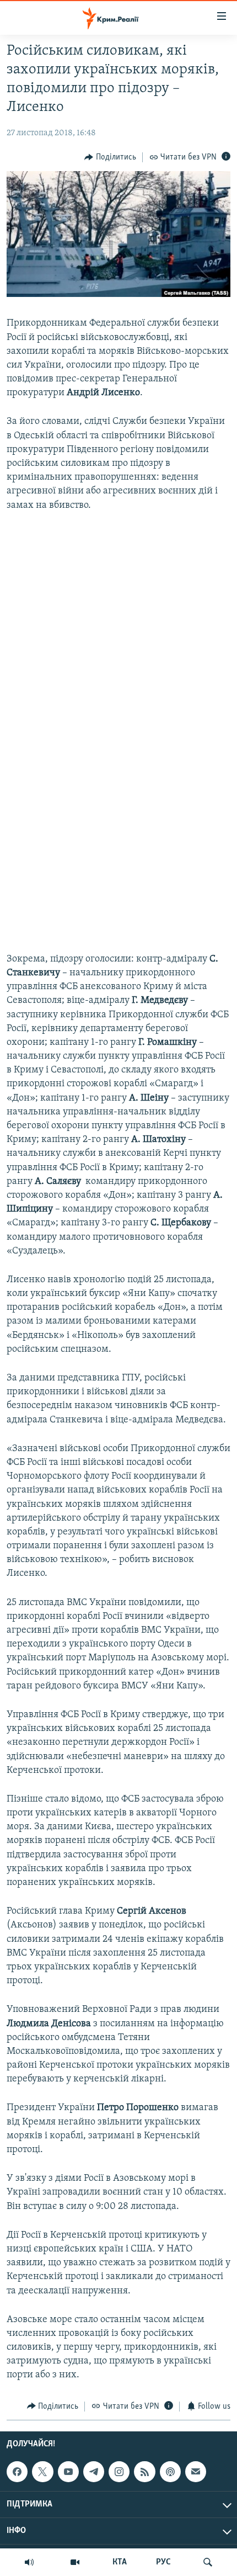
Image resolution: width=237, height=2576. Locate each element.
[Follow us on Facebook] (17, 2472)
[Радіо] (29, 2562)
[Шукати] (208, 2562)
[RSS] (144, 2472)
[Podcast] (170, 2472)
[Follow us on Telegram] (94, 2472)
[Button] (110, 157)
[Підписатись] (196, 2472)
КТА (120, 2562)
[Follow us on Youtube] (68, 2472)
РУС (163, 2562)
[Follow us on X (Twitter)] (42, 2472)
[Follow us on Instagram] (119, 2472)
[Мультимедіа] (75, 2562)
